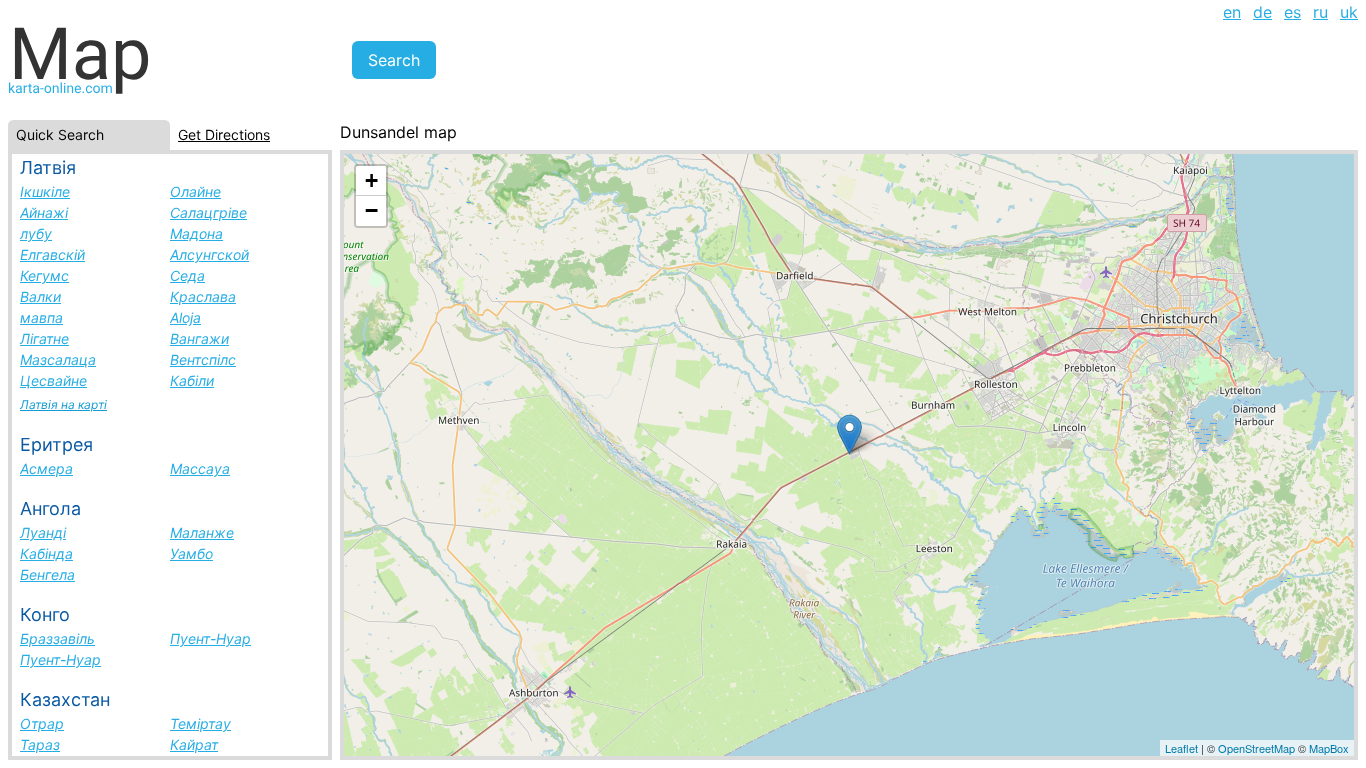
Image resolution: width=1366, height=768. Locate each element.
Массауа (200, 468)
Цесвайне (53, 380)
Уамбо (191, 553)
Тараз (40, 744)
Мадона (196, 233)
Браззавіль (57, 638)
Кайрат (194, 744)
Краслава (203, 296)
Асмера (46, 468)
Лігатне (44, 338)
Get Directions (224, 134)
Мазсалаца (58, 359)
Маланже (202, 532)
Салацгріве (208, 212)
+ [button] (371, 180)
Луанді (43, 532)
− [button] (371, 210)
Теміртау (200, 723)
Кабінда (46, 553)
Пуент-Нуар (210, 638)
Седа (187, 275)
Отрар (42, 723)
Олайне (195, 191)
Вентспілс (203, 359)
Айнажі (44, 212)
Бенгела (47, 574)
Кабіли (192, 380)
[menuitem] (1232, 12)
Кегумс (44, 275)
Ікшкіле (45, 191)
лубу (36, 233)
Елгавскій (52, 254)
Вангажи (199, 338)
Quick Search (60, 134)
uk (1349, 12)
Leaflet (1181, 748)
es (1292, 12)
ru (1320, 12)
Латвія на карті (63, 404)
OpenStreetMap (1256, 748)
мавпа (41, 317)
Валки (40, 296)
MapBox (1329, 748)
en (1232, 12)
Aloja (185, 317)
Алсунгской (209, 254)
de (1262, 12)
